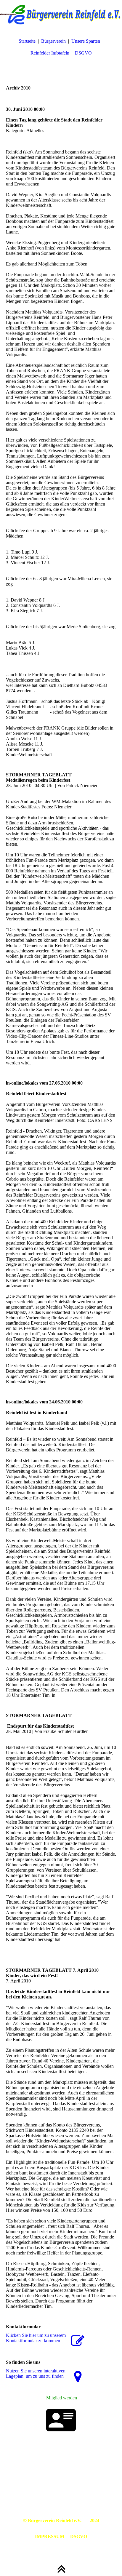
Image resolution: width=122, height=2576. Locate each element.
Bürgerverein (53, 41)
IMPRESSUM (50, 2536)
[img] (61, 15)
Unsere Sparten (86, 41)
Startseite (27, 41)
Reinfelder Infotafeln (50, 53)
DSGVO (83, 53)
